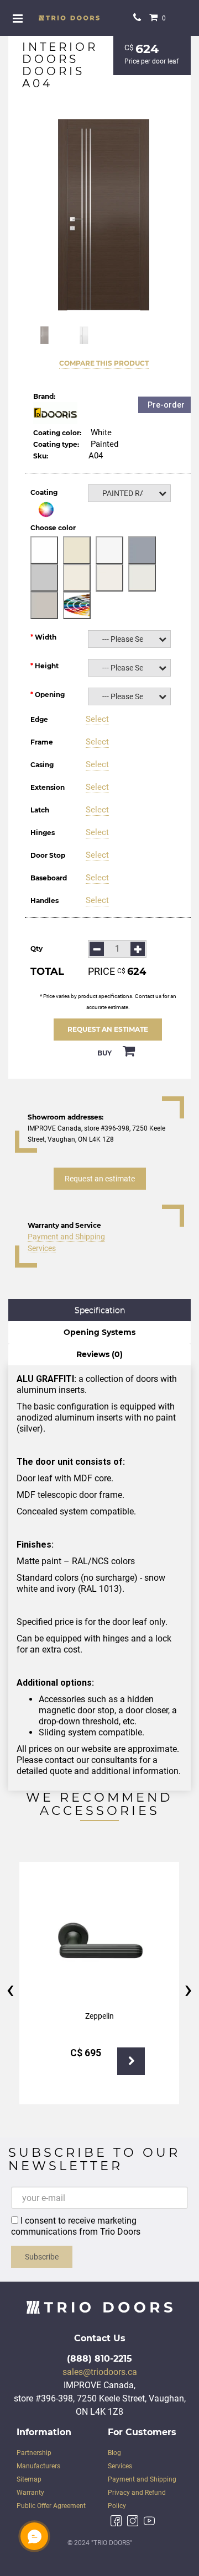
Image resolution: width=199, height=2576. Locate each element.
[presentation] (10, 1989)
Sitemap (29, 2479)
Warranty (30, 2493)
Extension (48, 787)
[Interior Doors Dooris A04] (104, 215)
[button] (129, 493)
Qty (36, 949)
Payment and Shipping (66, 1237)
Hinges (43, 833)
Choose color (53, 528)
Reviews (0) (99, 1354)
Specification (100, 1310)
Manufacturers (38, 2466)
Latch (40, 810)
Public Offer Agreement (51, 2506)
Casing (42, 765)
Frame (42, 742)
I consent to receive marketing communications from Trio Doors (76, 2226)
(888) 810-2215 (99, 2359)
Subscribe (42, 2257)
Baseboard (49, 878)
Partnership (34, 2453)
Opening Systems (99, 1332)
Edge (39, 719)
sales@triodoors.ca (100, 2372)
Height (47, 666)
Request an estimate (108, 1029)
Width (46, 637)
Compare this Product (104, 363)
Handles (44, 901)
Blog (114, 2453)
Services (42, 1248)
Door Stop (48, 855)
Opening (50, 695)
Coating (44, 492)
